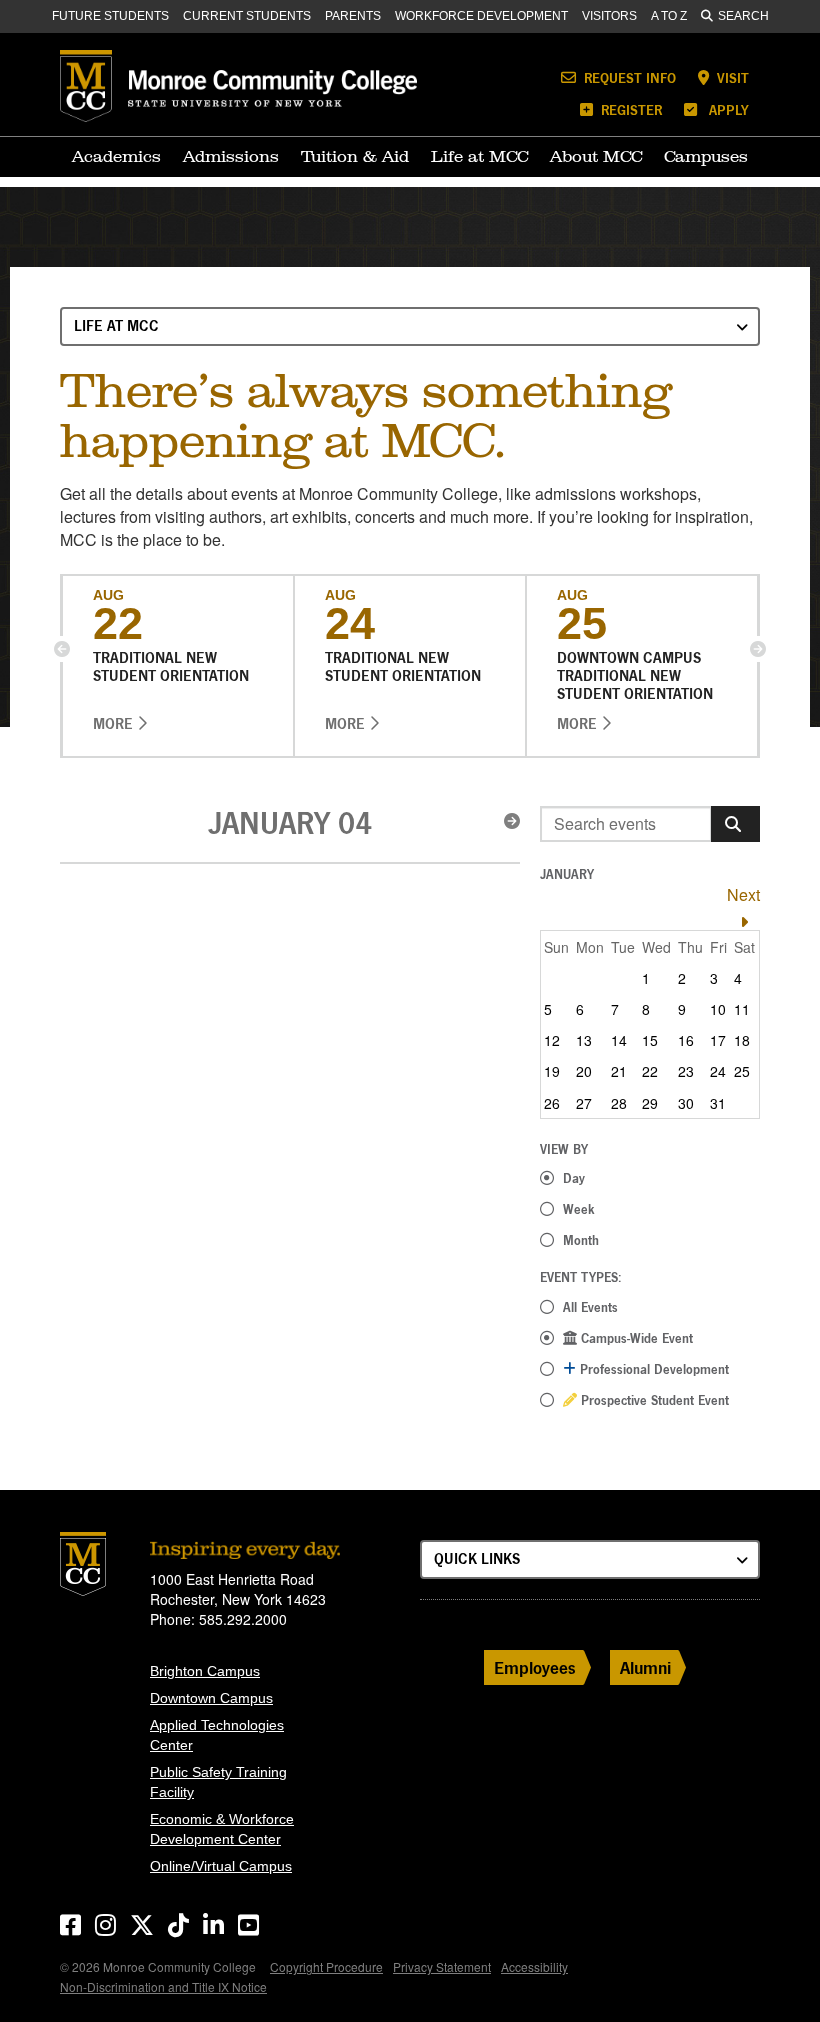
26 (552, 1103)
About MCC (596, 156)
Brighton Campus (205, 1671)
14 (619, 1040)
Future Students (110, 16)
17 (718, 1040)
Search (743, 16)
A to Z (669, 16)
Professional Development (652, 1369)
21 (619, 1071)
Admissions (231, 156)
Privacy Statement (442, 1966)
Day (574, 1178)
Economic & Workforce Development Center (222, 1829)
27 (584, 1103)
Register (629, 109)
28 (619, 1103)
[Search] (735, 824)
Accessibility (534, 1966)
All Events (590, 1307)
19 (552, 1071)
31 (718, 1103)
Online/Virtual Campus (221, 1866)
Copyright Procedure (326, 1966)
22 (650, 1071)
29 (650, 1103)
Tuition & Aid (355, 156)
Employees (535, 1667)
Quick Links (477, 1558)
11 (742, 1009)
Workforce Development (481, 16)
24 (718, 1071)
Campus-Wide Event (635, 1338)
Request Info (628, 77)
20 (584, 1071)
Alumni (645, 1667)
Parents (353, 16)
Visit (731, 77)
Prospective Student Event (653, 1400)
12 (552, 1040)
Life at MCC (479, 156)
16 (686, 1040)
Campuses (706, 156)
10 (718, 1009)
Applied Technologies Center (217, 1735)
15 (650, 1040)
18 (742, 1040)
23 (686, 1071)
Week (579, 1209)
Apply (727, 109)
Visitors (609, 16)
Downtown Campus (211, 1698)
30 (686, 1103)
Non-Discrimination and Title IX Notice (163, 1986)
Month (581, 1240)
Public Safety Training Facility (218, 1782)
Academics (116, 156)
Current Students (247, 16)
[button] (62, 649)
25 (742, 1071)
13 (584, 1040)
